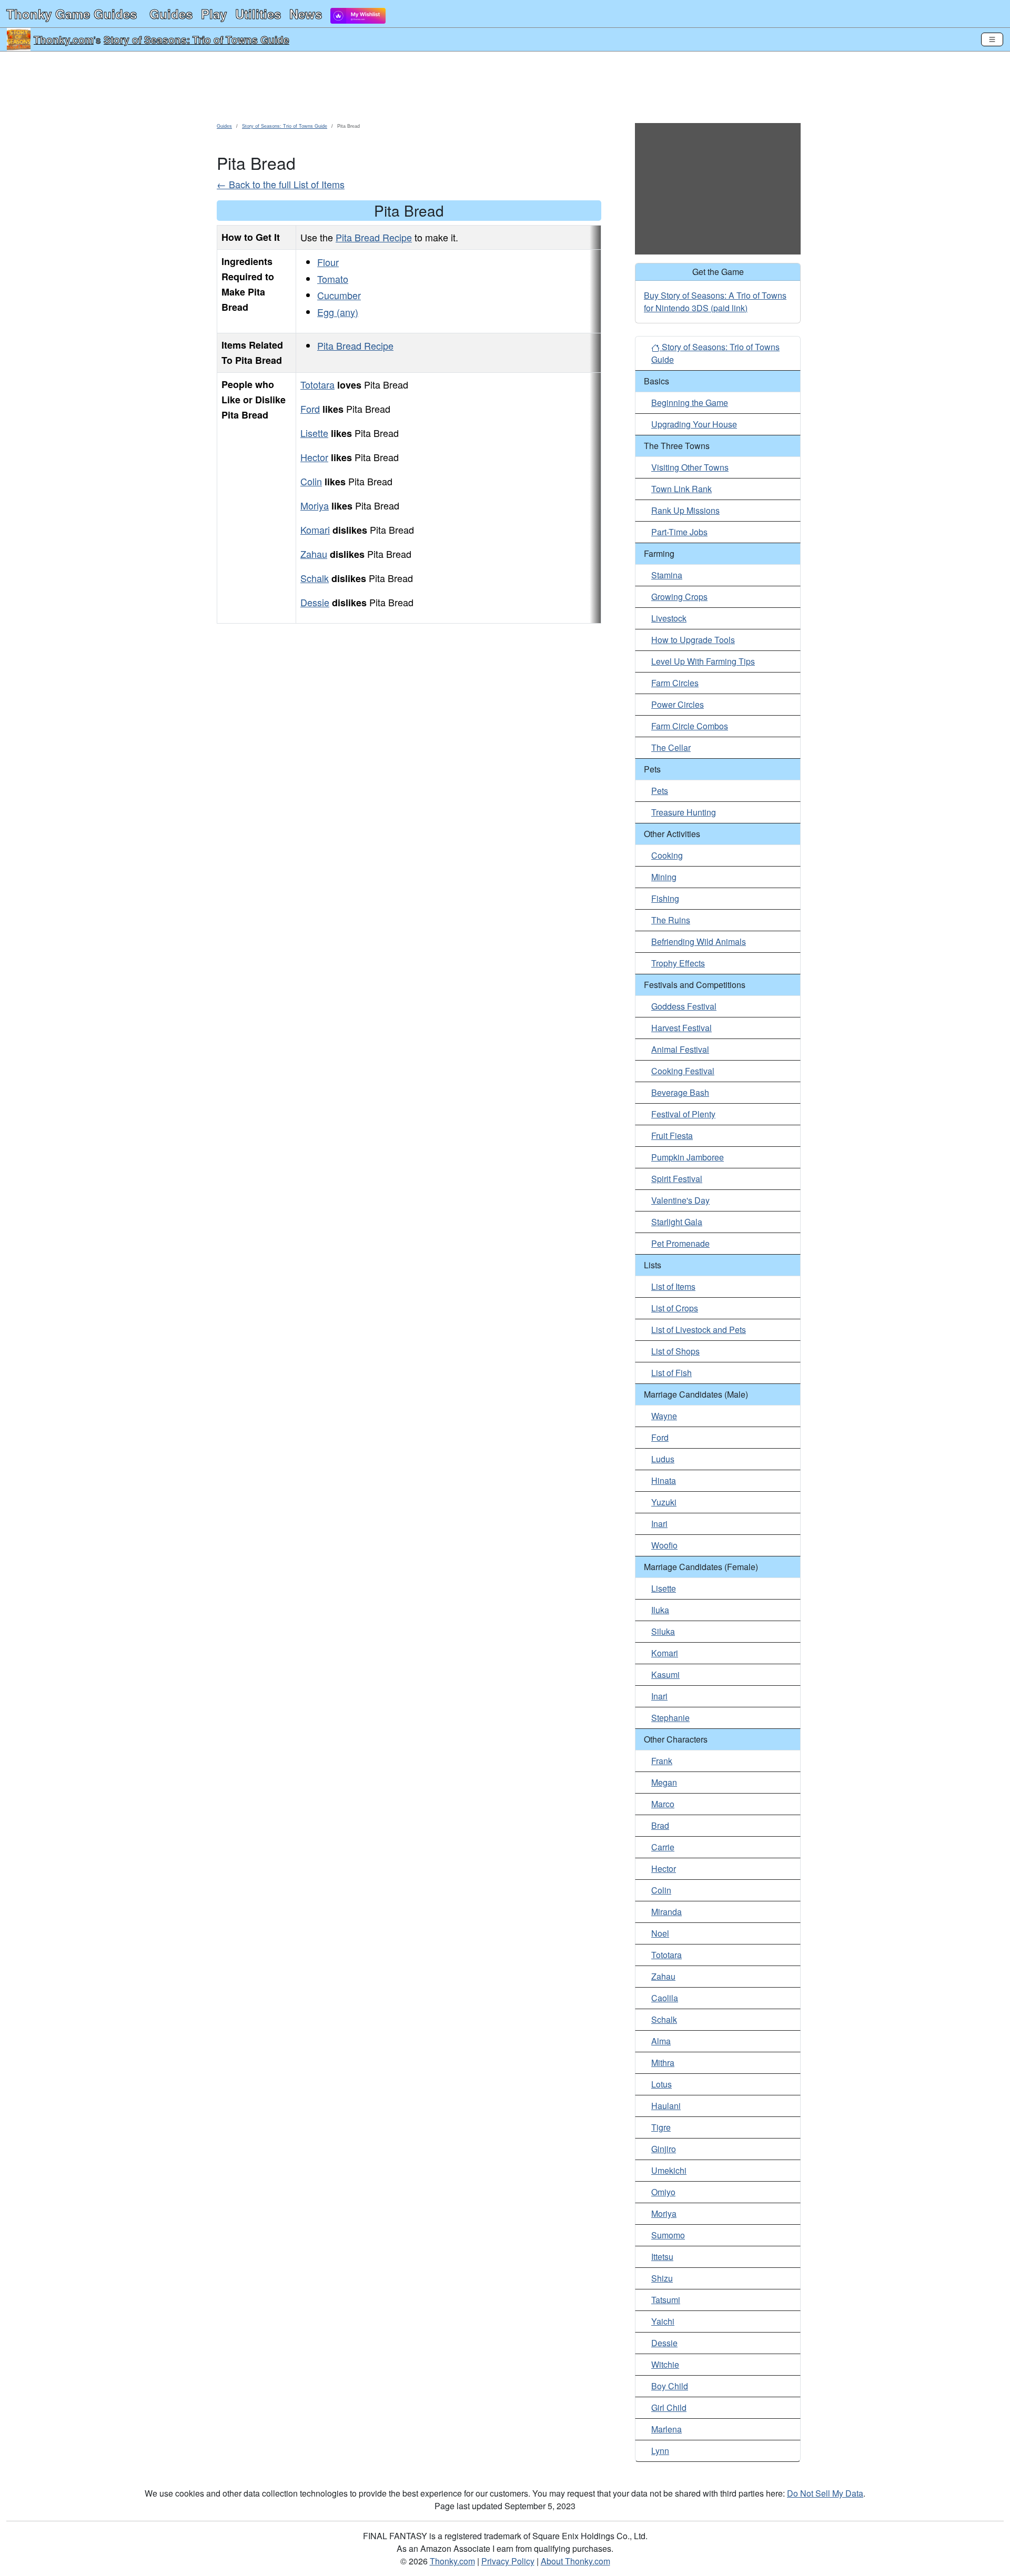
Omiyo (663, 2192)
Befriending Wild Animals (699, 941)
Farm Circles (675, 683)
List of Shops (675, 1351)
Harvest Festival (681, 1028)
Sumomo (668, 2235)
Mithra (663, 2063)
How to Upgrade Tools (693, 640)
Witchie (665, 2364)
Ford (310, 409)
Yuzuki (664, 1502)
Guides (171, 14)
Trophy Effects (678, 963)
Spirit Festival (677, 1179)
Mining (664, 877)
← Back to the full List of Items (281, 184)
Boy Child (670, 2386)
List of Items (673, 1286)
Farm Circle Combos (690, 726)
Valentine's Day (680, 1200)
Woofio (664, 1545)
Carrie (663, 1847)
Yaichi (663, 2321)
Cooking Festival (683, 1071)
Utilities (258, 14)
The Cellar (671, 747)
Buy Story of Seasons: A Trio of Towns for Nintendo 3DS (715, 302)
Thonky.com (64, 39)
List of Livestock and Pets (699, 1330)
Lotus (661, 2084)
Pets (660, 791)
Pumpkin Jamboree (688, 1157)
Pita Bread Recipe (374, 237)
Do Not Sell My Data (825, 2493)
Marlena (666, 2429)
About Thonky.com (575, 2561)
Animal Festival (680, 1049)
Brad (660, 1825)
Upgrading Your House (694, 424)
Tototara (317, 384)
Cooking (667, 855)
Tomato (333, 279)
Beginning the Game (690, 403)
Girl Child (669, 2407)
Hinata (664, 1480)
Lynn (660, 2451)
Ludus (663, 1459)
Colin (311, 481)
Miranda (666, 1912)
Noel (660, 1933)
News (306, 14)
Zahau (314, 554)
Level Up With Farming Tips (703, 661)
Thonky (72, 14)
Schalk (315, 578)
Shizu (662, 2278)
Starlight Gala (677, 1222)
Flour (328, 262)
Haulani (666, 2106)
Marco (663, 1804)
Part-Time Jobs (679, 532)
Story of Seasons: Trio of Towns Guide (196, 39)
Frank (662, 1761)
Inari (659, 1524)
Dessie (315, 602)
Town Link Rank (681, 489)
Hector (314, 457)
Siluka (663, 1631)
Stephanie (670, 1718)
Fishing (665, 898)
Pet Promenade (680, 1243)
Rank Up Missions (685, 510)
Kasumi (665, 1674)
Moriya (315, 505)
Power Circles (678, 704)
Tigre (661, 2127)
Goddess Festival (684, 1006)
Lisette (314, 433)
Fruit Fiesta (672, 1136)
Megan (664, 1782)
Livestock (669, 618)
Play (214, 14)
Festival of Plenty (683, 1114)
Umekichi (669, 2170)
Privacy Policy (508, 2561)
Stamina (667, 575)
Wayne (664, 1416)
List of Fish (671, 1373)
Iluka (660, 1610)
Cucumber (339, 295)
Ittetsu (662, 2257)
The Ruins (671, 920)
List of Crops (675, 1308)
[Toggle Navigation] (992, 39)
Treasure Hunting (684, 812)
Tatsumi (666, 2300)
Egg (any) (338, 312)
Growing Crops (679, 597)
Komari (315, 530)
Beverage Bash (680, 1092)
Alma (661, 2041)
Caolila (665, 1998)
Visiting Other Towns (690, 467)
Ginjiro (664, 2149)
